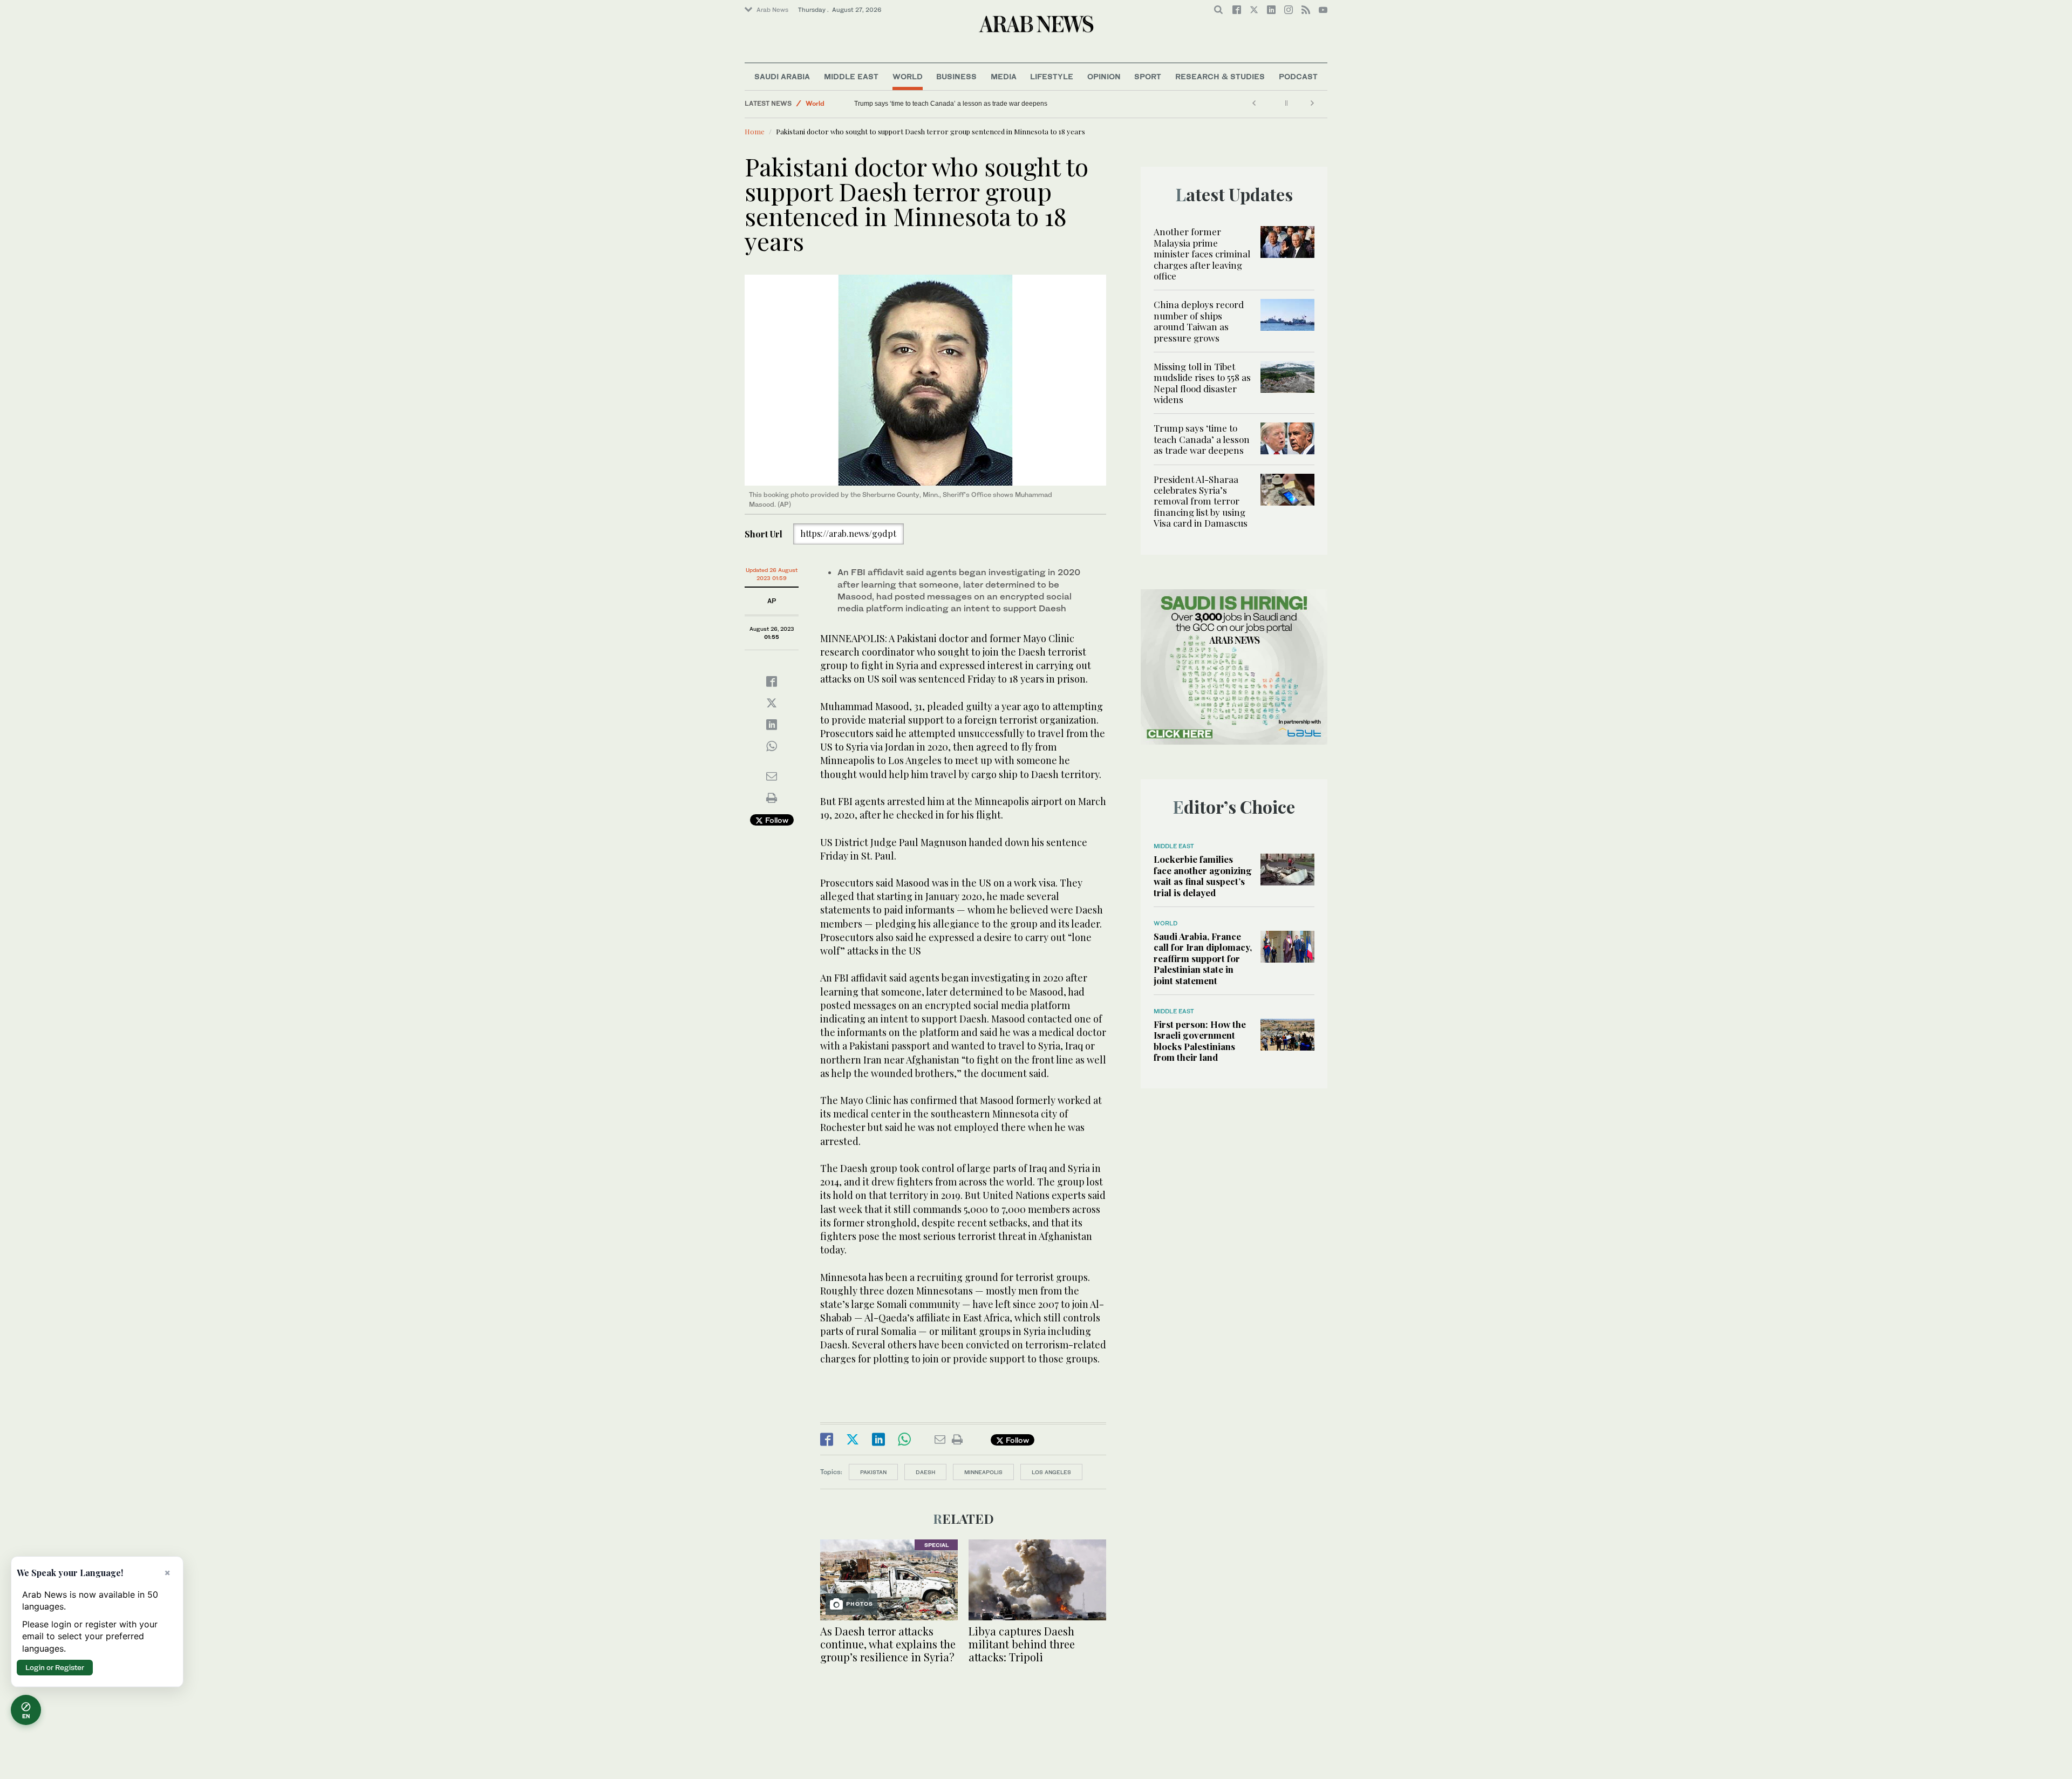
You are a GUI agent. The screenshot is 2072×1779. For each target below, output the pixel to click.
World (908, 76)
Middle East (851, 76)
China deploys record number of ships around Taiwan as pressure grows (1199, 321)
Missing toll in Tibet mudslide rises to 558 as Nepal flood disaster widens (1202, 383)
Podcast (1298, 76)
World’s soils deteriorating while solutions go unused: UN (938, 104)
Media (1004, 76)
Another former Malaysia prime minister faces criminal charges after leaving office (1202, 254)
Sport (1148, 76)
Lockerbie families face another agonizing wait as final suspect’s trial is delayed (1203, 875)
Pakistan (873, 1472)
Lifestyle (1052, 76)
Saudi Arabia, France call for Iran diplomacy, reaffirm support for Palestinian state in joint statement (1203, 958)
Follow (776, 820)
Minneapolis (983, 1472)
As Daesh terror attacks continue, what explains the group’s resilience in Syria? (888, 1644)
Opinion (1104, 76)
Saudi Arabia (782, 76)
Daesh (925, 1472)
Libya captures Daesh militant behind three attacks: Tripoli (1022, 1644)
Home (755, 131)
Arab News (772, 10)
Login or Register (55, 1667)
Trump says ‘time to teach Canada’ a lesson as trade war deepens (1202, 439)
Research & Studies (1220, 76)
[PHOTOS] (889, 1579)
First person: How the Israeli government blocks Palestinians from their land (1200, 1041)
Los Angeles (1051, 1472)
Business (956, 76)
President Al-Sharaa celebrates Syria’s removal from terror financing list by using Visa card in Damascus (1201, 501)
